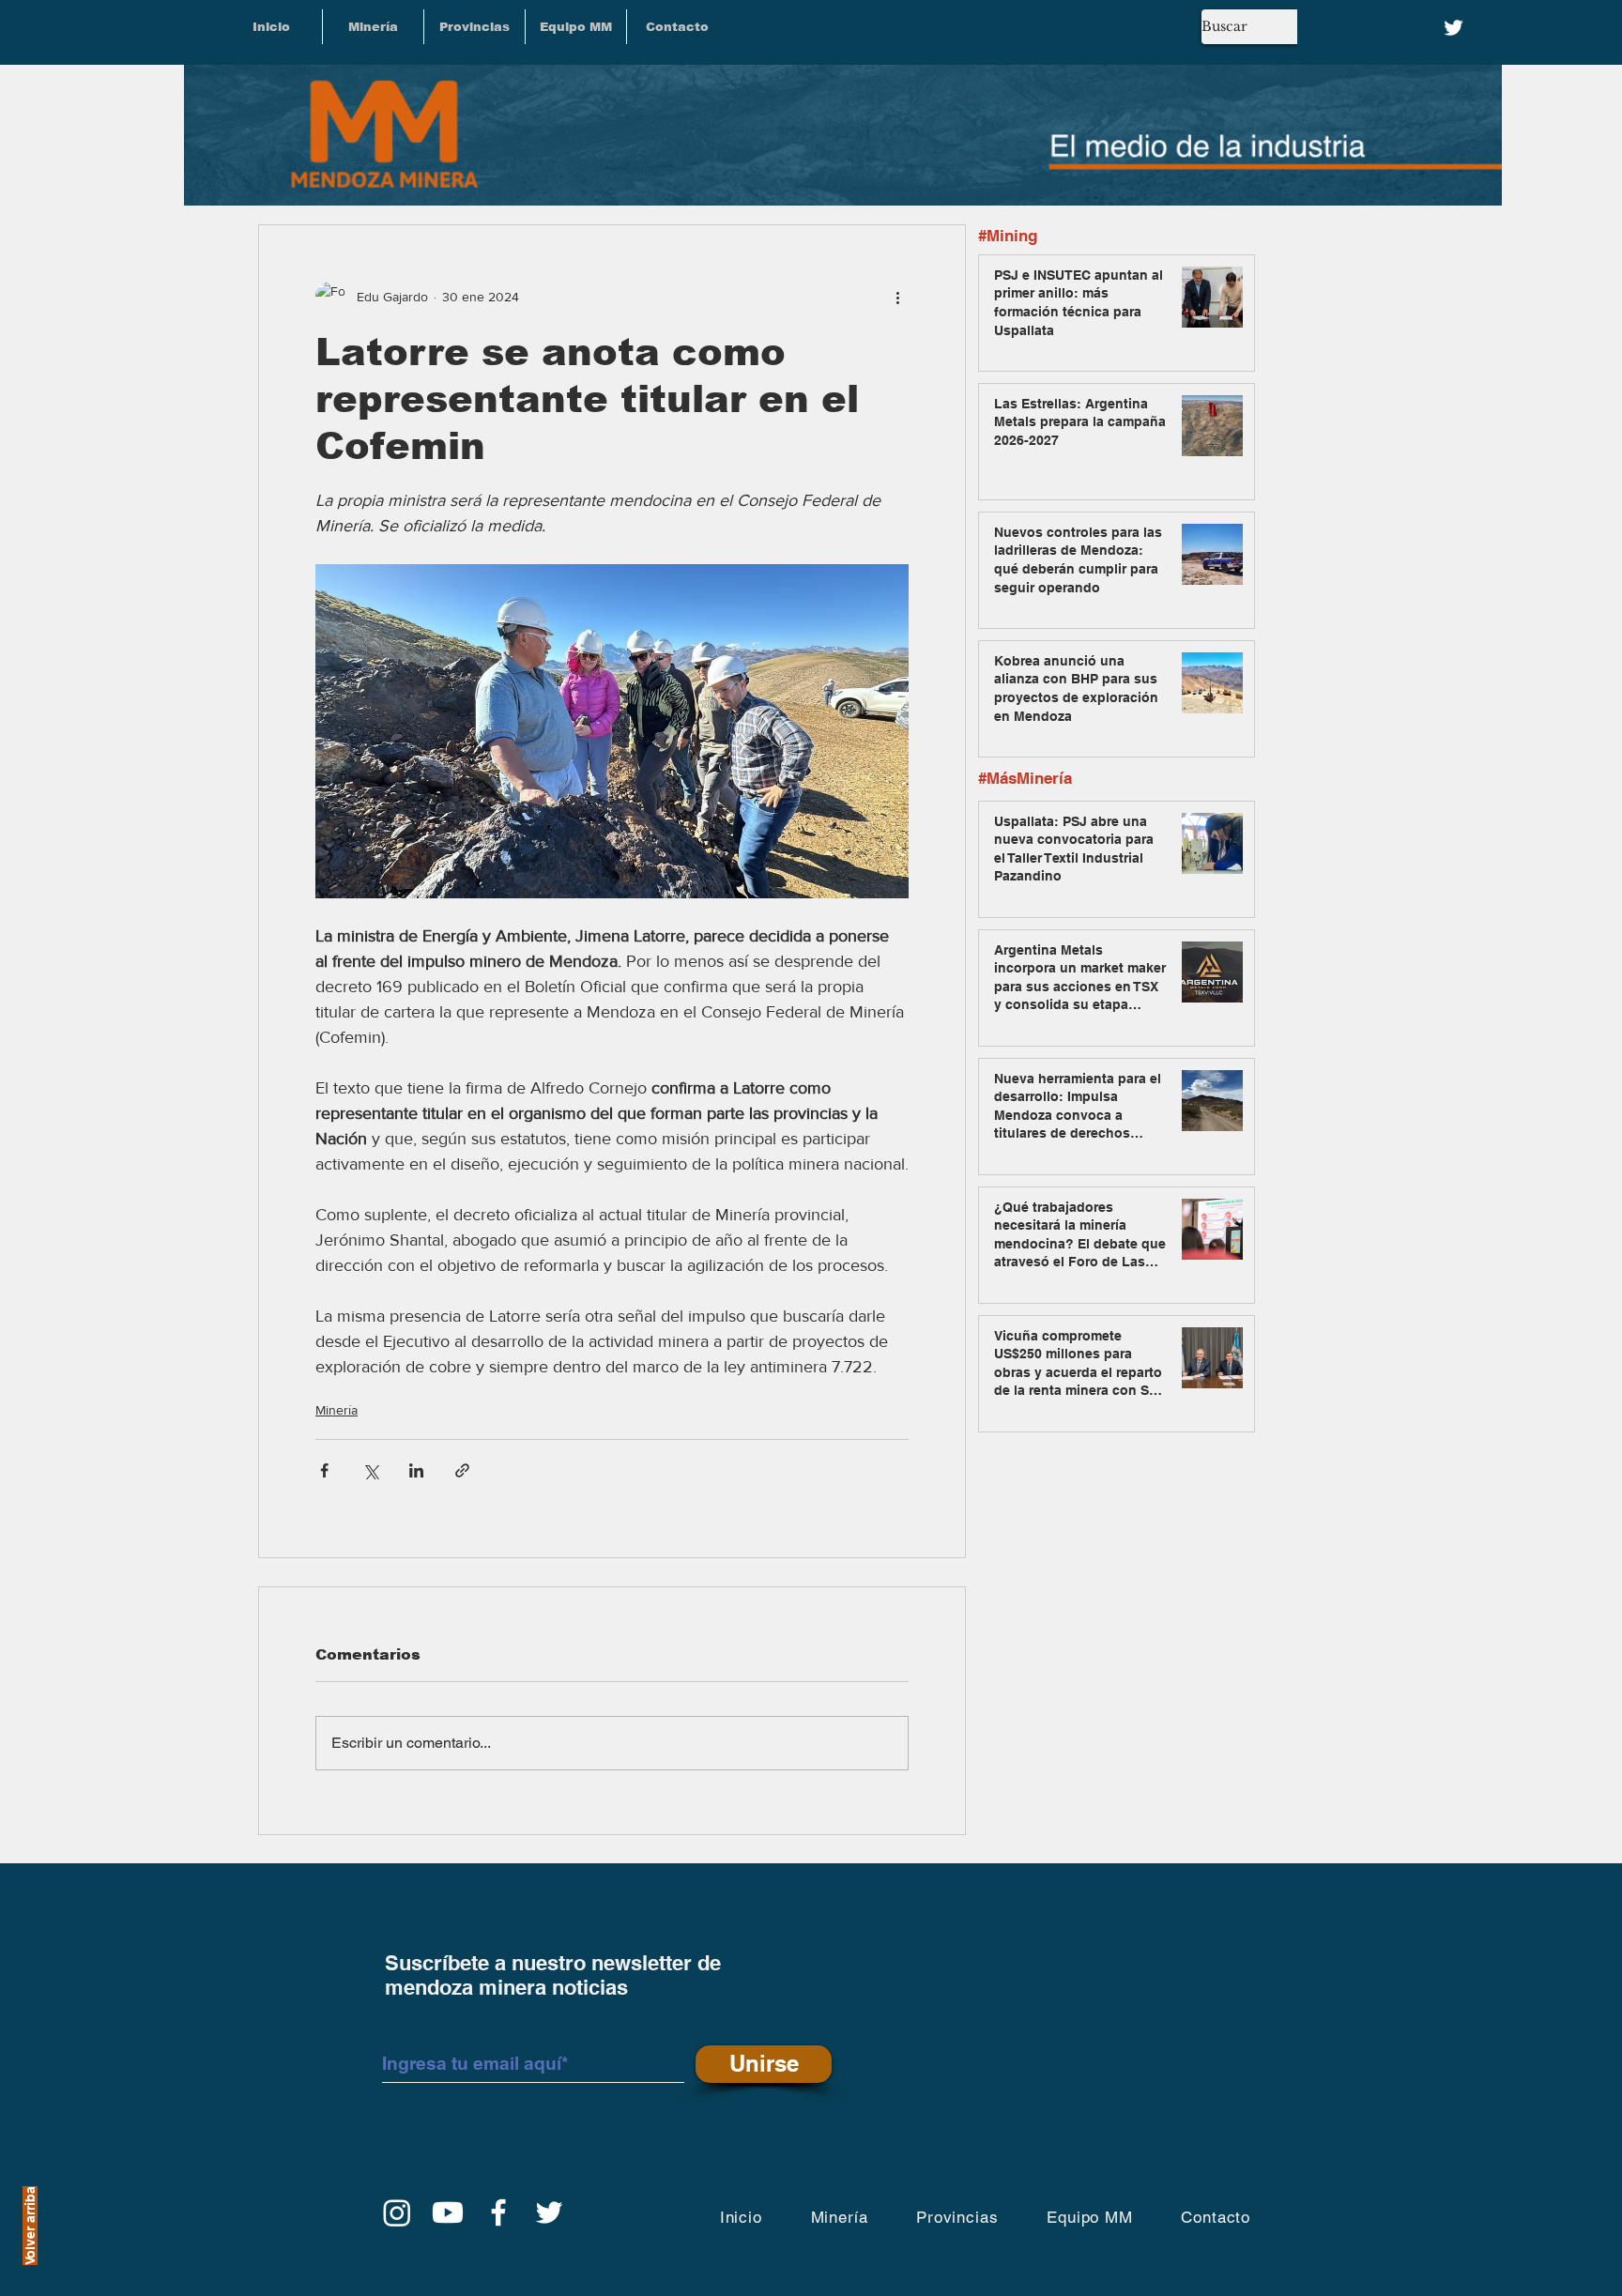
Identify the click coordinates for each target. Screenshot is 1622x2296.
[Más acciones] (897, 297)
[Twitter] (1454, 28)
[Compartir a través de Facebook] (324, 1470)
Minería (337, 1410)
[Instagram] (397, 2212)
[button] (474, 27)
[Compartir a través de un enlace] (462, 1470)
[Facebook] (498, 2212)
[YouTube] (448, 2212)
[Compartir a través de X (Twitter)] (370, 1470)
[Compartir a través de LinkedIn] (416, 1470)
